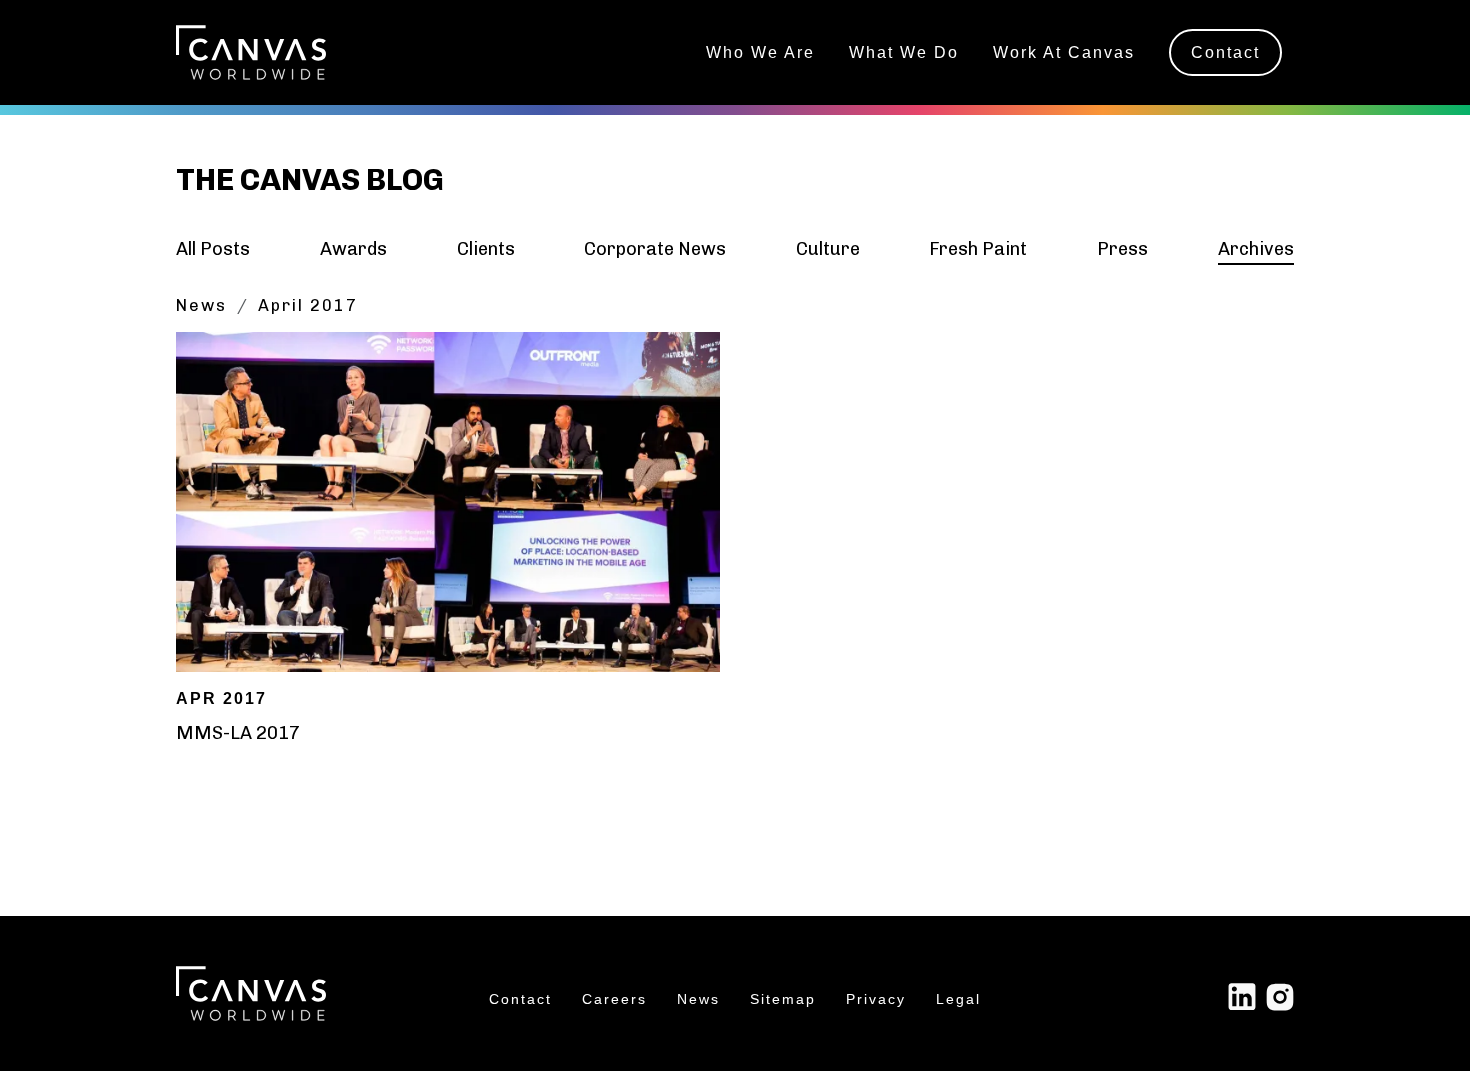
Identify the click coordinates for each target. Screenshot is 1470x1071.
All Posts (213, 249)
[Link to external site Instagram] (1280, 996)
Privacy (876, 999)
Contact (1225, 52)
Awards (353, 249)
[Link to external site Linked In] (1242, 996)
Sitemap (783, 999)
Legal (958, 999)
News (201, 305)
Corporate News (655, 249)
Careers (614, 999)
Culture (828, 249)
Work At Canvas (1064, 52)
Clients (486, 249)
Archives (1256, 249)
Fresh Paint (978, 249)
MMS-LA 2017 (238, 733)
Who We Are (760, 52)
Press (1122, 249)
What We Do (904, 52)
